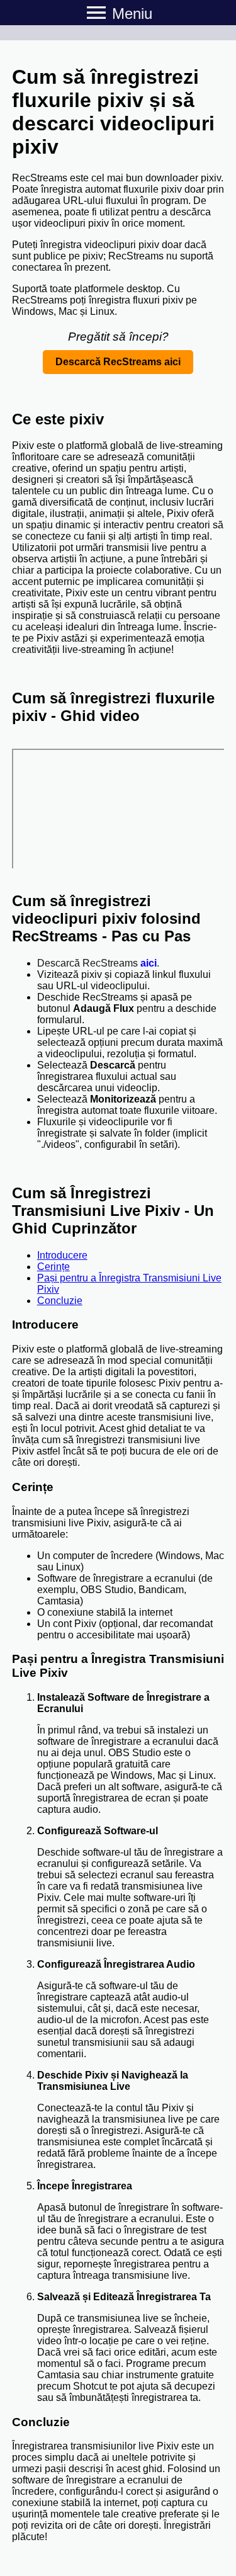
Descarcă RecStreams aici (118, 362)
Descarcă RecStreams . (98, 963)
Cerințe (53, 1267)
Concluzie (60, 1301)
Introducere (62, 1255)
